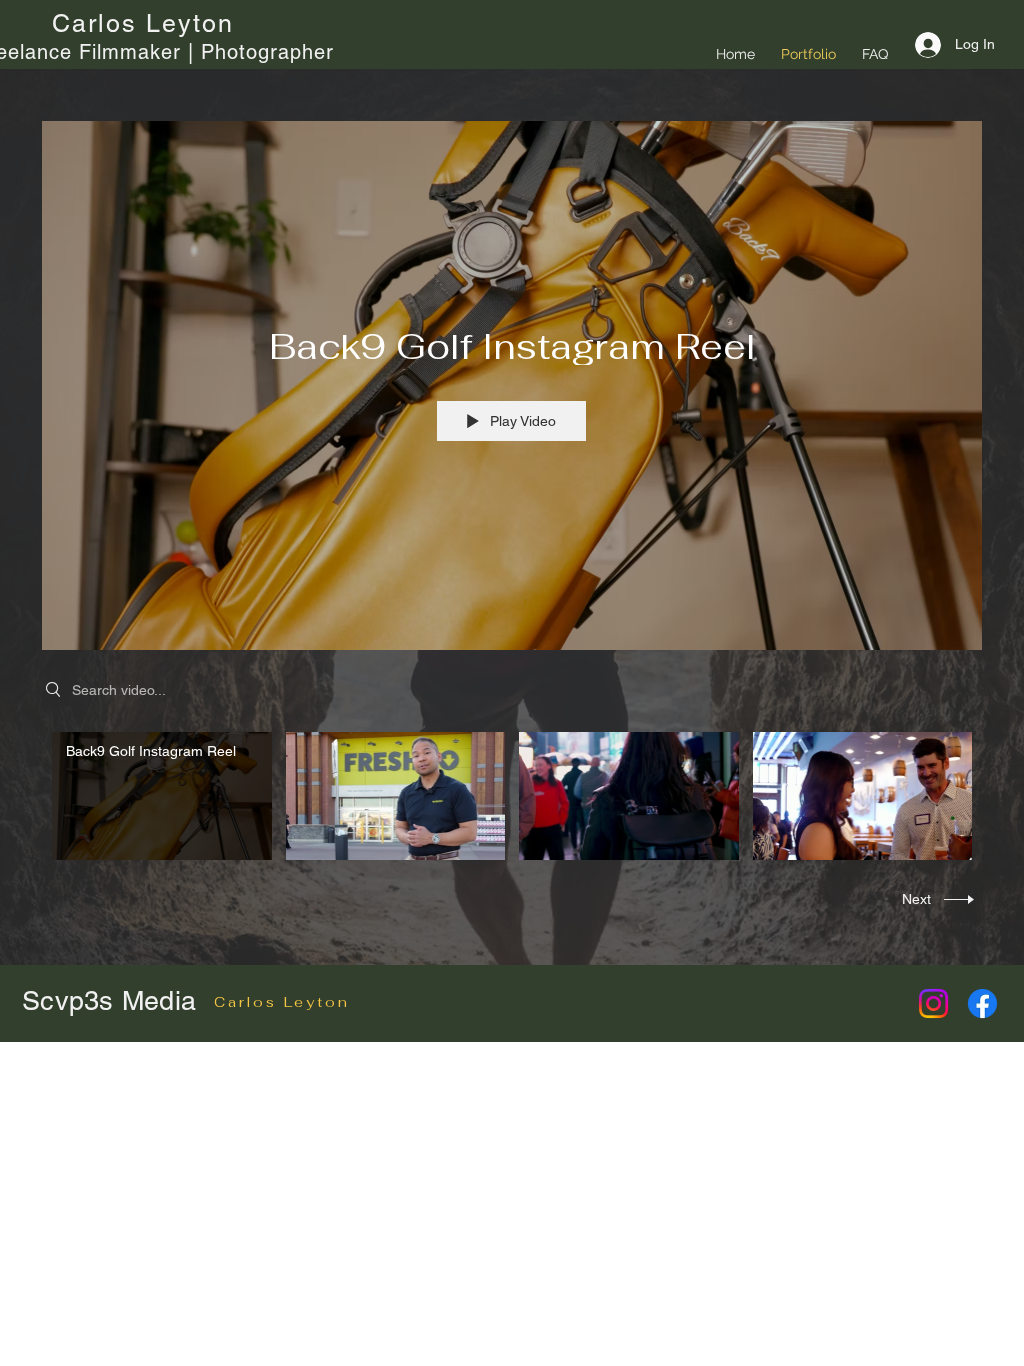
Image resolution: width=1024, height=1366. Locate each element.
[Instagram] (933, 1003)
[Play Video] (161, 795)
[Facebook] (982, 1003)
